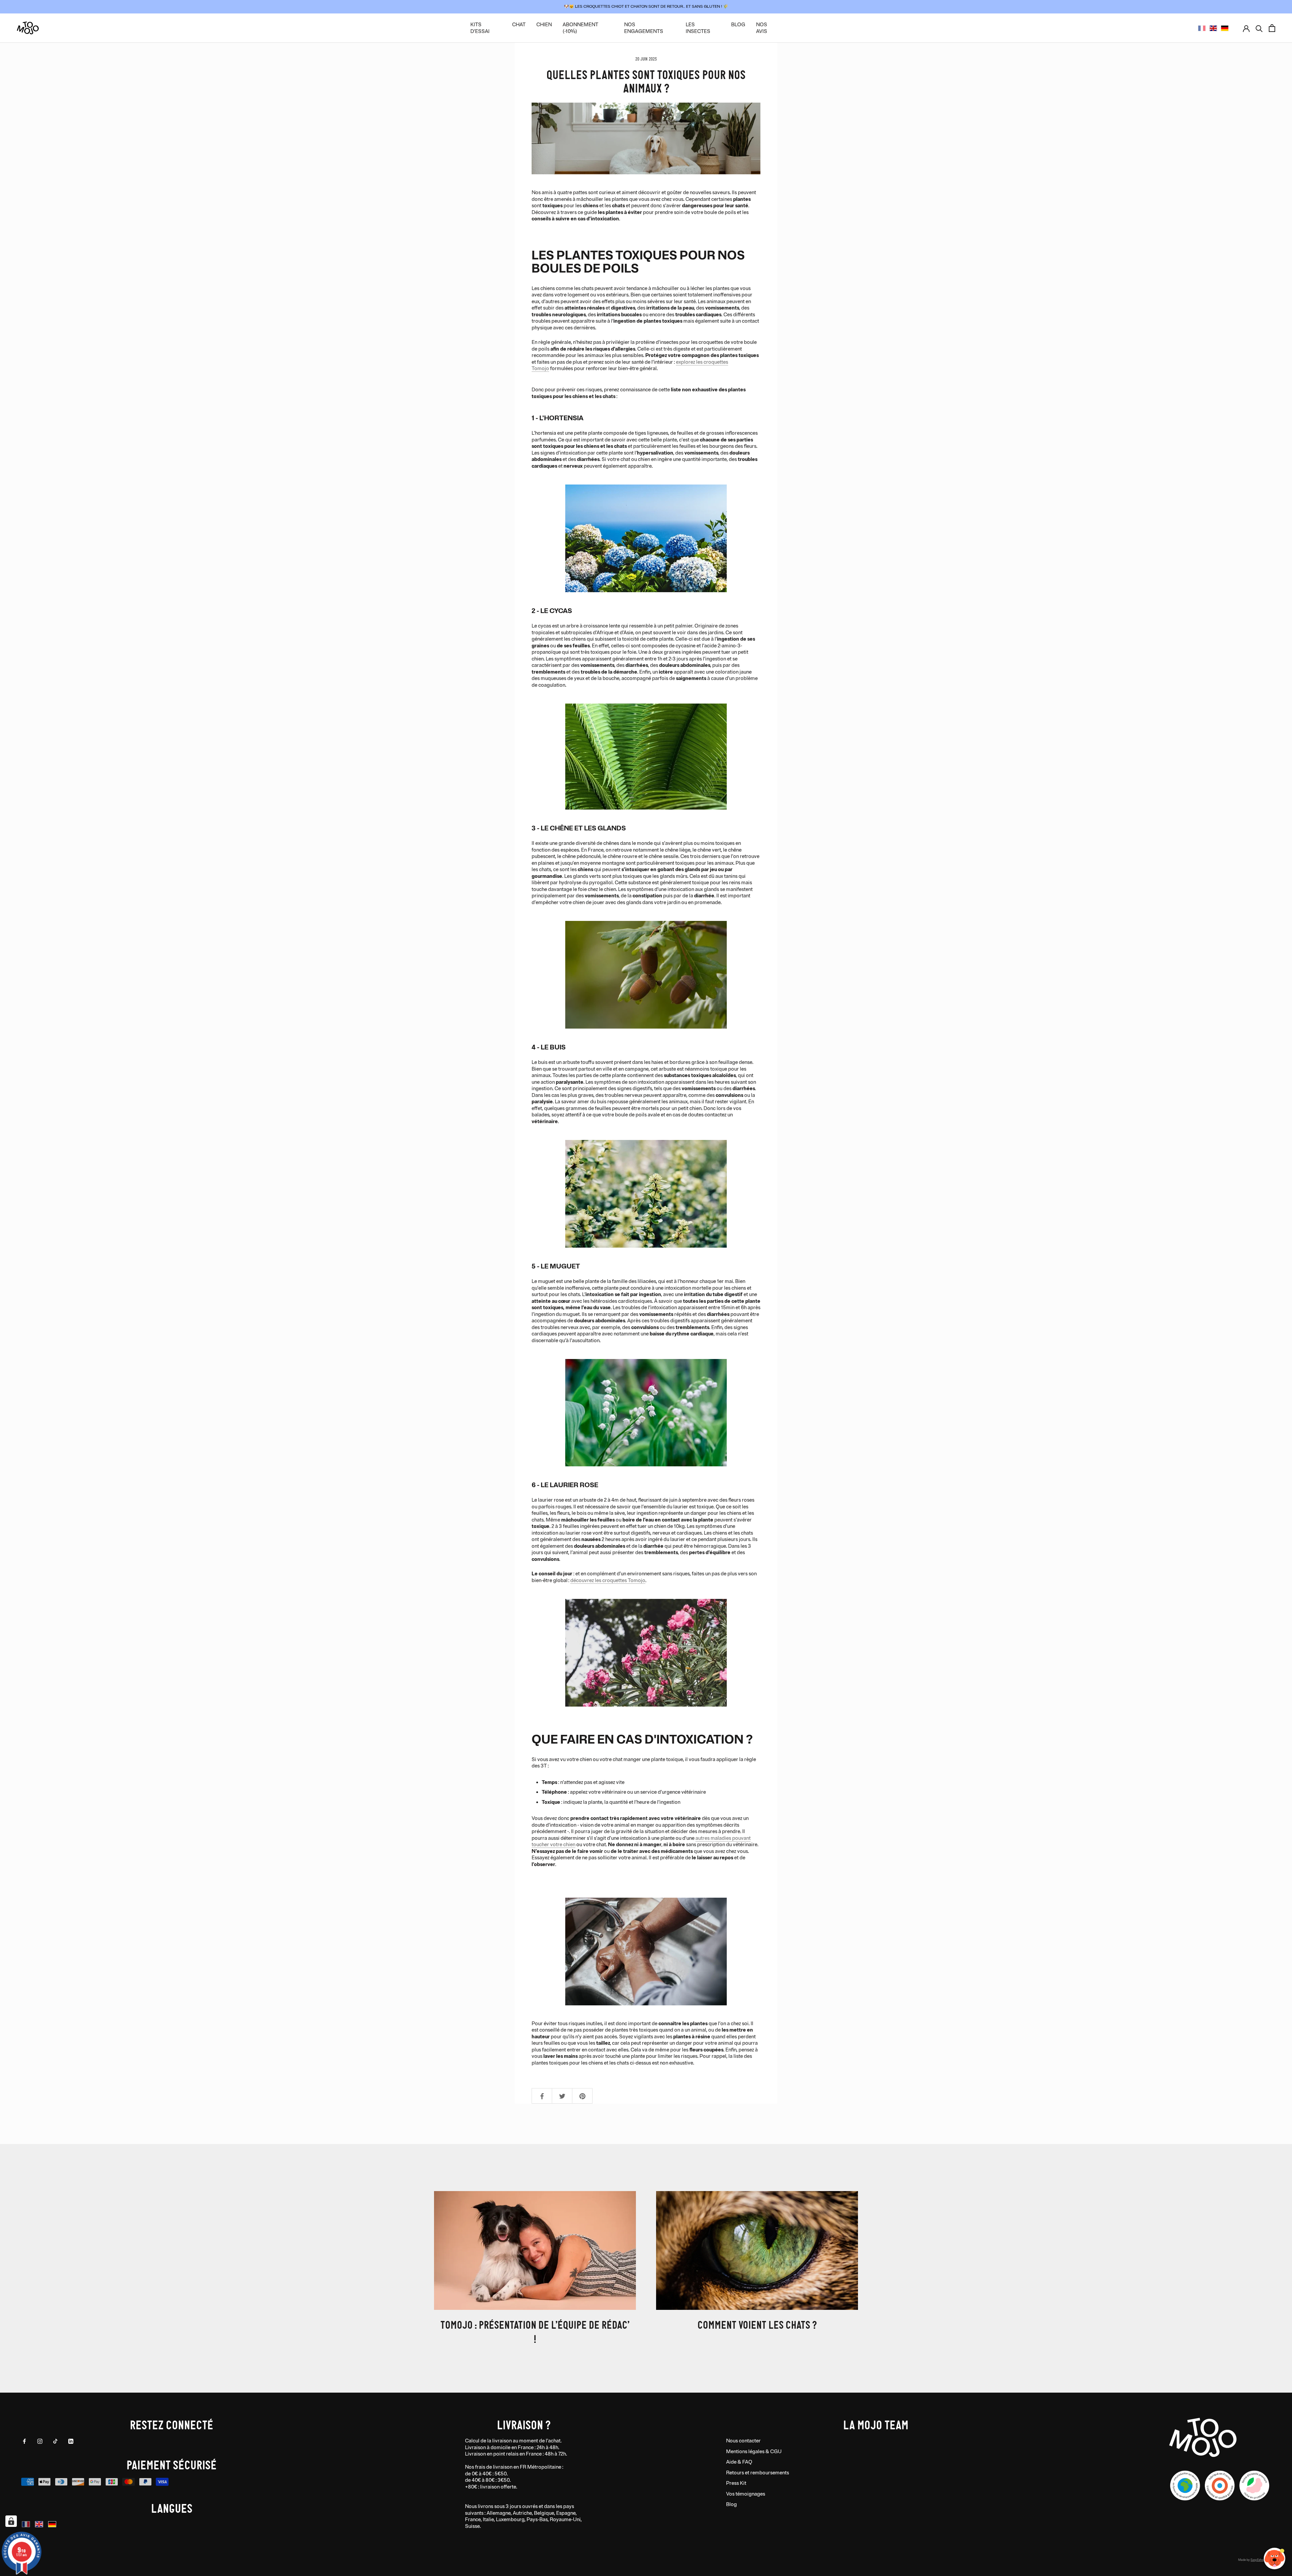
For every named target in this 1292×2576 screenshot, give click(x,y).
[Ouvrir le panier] (1272, 28)
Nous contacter (743, 2441)
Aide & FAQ (739, 2462)
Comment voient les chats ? (757, 2324)
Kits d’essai (480, 28)
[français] (1202, 28)
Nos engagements (644, 28)
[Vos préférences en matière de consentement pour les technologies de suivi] (11, 2521)
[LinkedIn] (71, 2441)
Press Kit (736, 2483)
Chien (544, 25)
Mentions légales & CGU (754, 2452)
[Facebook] (24, 2441)
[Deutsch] (1225, 28)
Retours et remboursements (758, 2473)
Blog (731, 2505)
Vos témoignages (746, 2494)
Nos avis (762, 28)
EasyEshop (1258, 2560)
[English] (1213, 28)
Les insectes (698, 28)
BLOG (738, 25)
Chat (519, 25)
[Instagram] (40, 2441)
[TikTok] (55, 2441)
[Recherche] (1259, 28)
